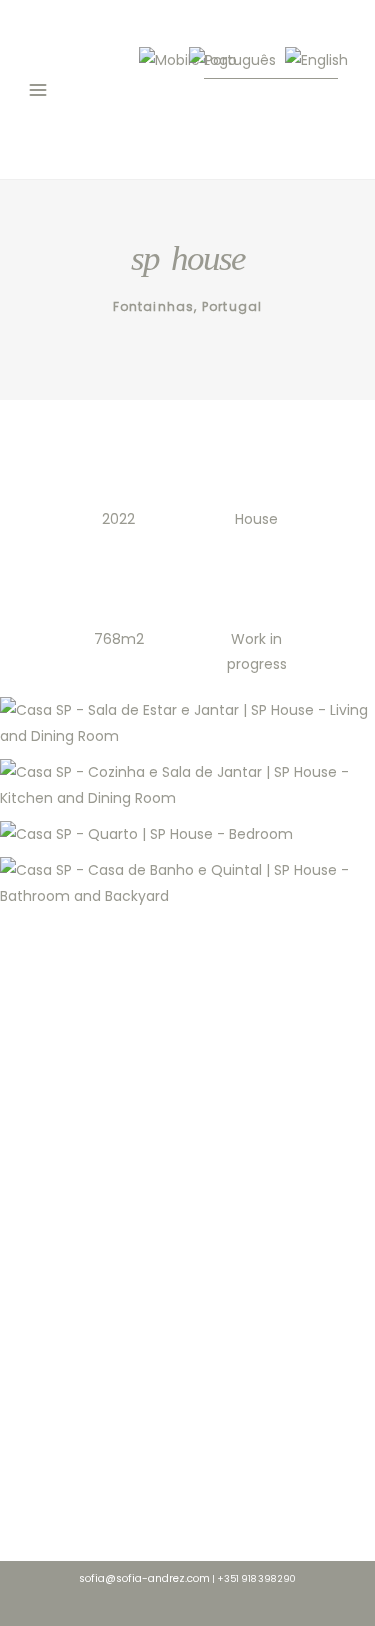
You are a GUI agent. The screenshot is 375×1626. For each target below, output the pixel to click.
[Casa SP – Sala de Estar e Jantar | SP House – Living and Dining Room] (187, 723)
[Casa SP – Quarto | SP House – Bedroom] (187, 834)
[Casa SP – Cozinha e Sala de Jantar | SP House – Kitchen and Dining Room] (187, 785)
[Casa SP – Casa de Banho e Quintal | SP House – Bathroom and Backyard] (187, 883)
